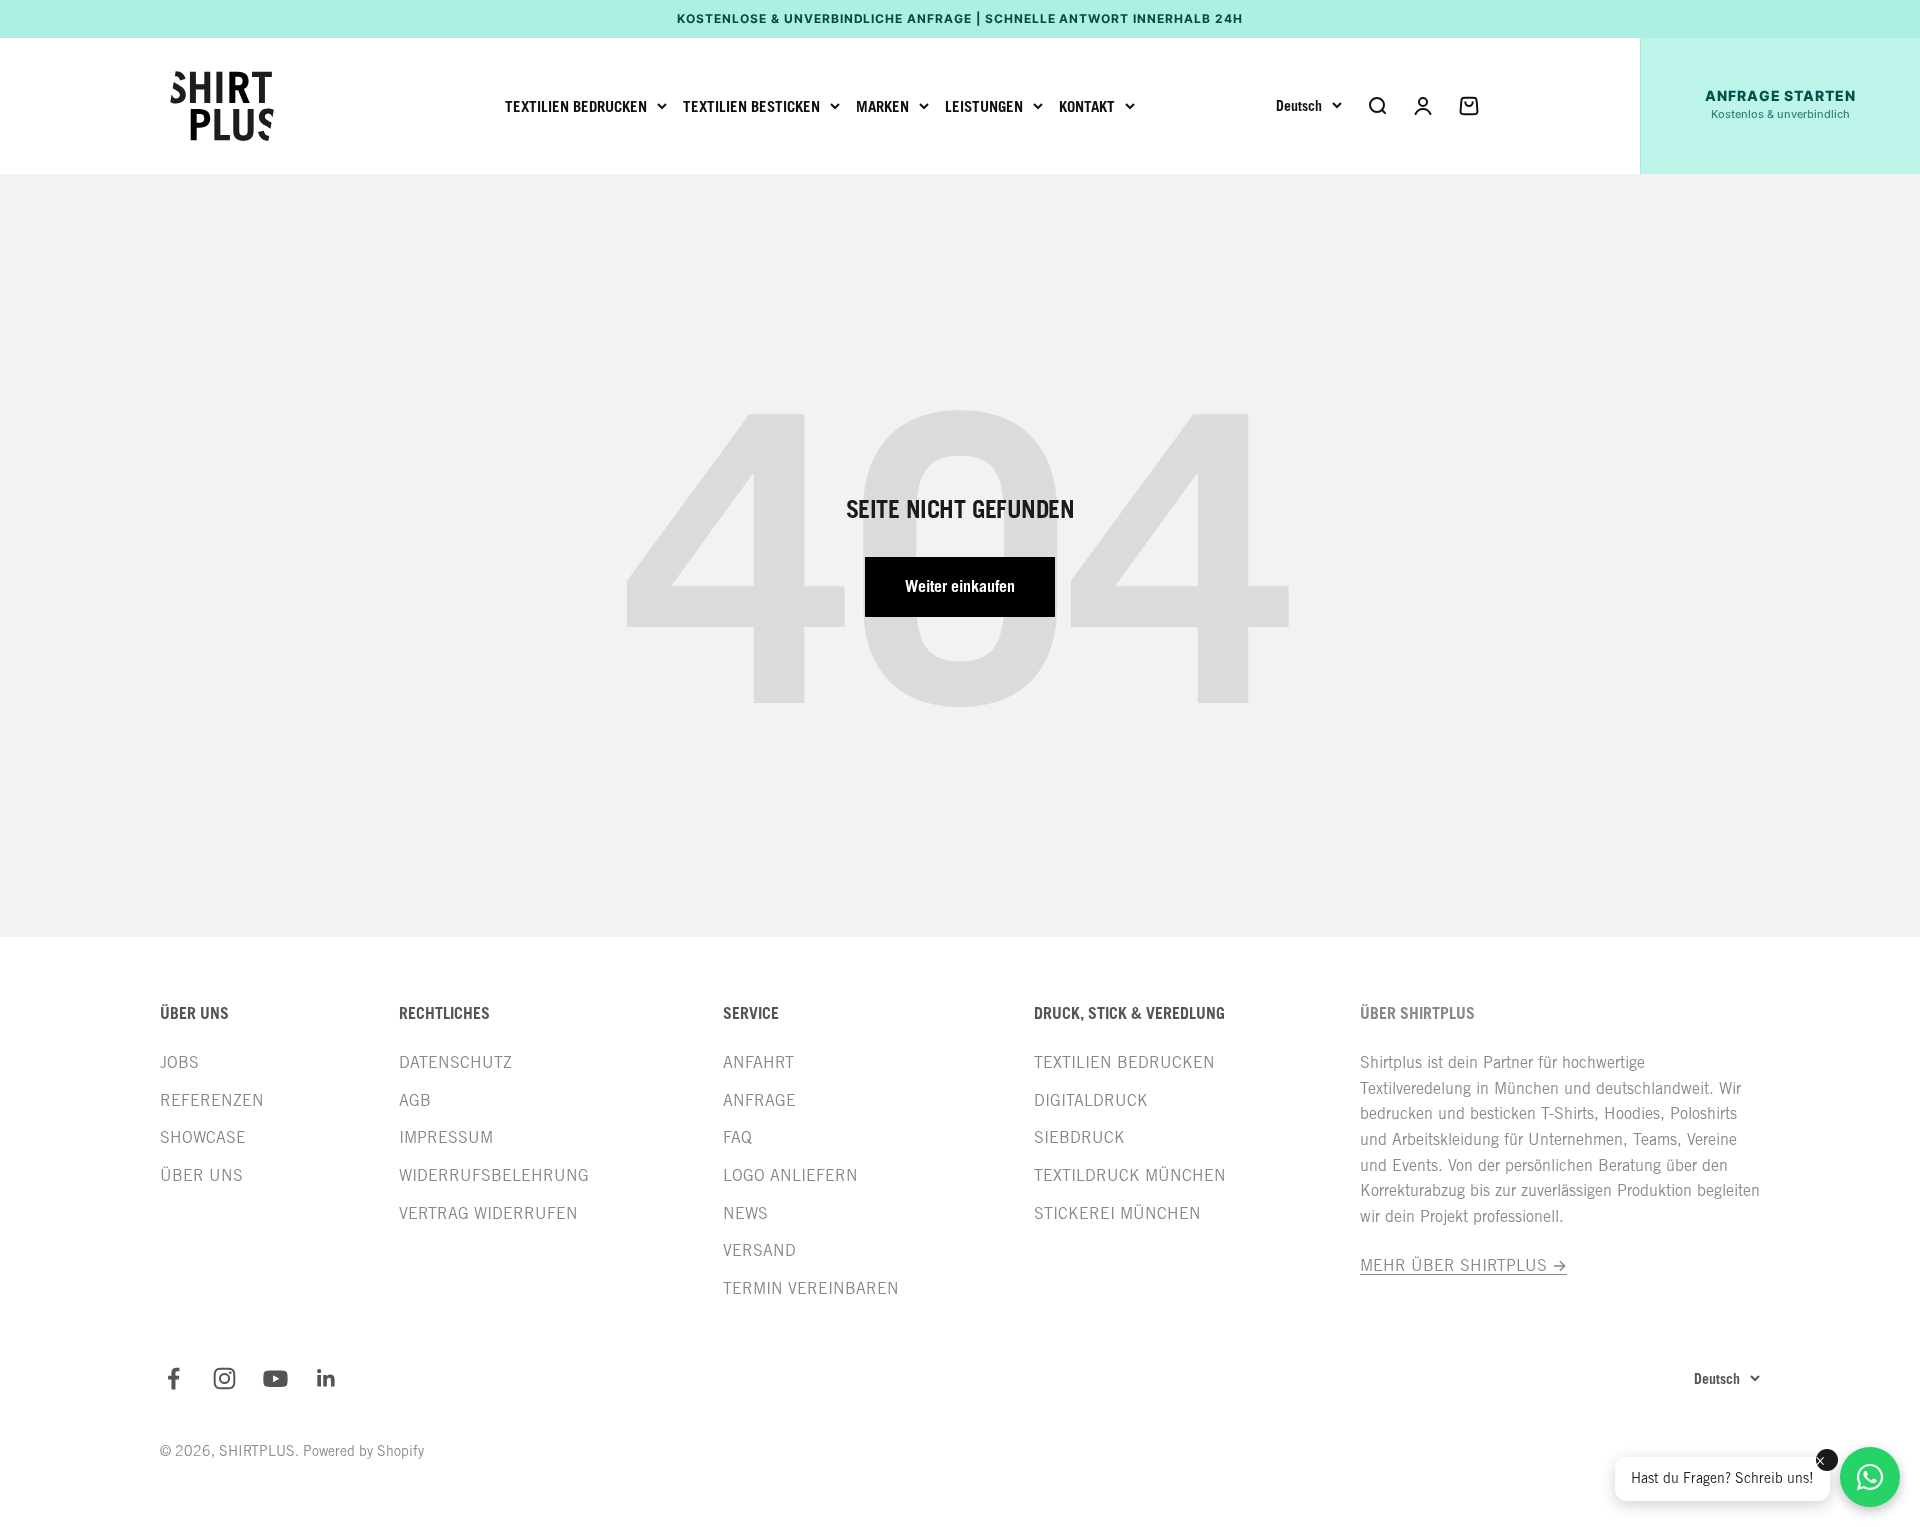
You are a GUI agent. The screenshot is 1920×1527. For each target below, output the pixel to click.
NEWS (745, 1213)
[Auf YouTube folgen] (275, 1378)
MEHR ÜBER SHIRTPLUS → (1463, 1265)
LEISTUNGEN (984, 106)
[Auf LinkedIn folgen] (326, 1378)
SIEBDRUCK (1079, 1137)
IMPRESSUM (446, 1137)
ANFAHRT (758, 1062)
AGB (415, 1100)
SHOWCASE (203, 1137)
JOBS (179, 1062)
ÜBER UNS (201, 1175)
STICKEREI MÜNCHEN (1117, 1213)
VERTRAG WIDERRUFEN (488, 1213)
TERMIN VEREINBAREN (811, 1288)
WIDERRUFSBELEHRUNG (494, 1175)
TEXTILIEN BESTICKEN (751, 106)
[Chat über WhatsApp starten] (1870, 1477)
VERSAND (759, 1250)
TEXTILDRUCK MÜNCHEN (1130, 1175)
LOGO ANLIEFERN (790, 1175)
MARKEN (882, 106)
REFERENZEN (212, 1100)
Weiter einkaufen (960, 586)
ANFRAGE (759, 1100)
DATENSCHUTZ (455, 1062)
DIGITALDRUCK (1091, 1100)
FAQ (737, 1137)
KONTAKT (1087, 106)
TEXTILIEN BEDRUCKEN (576, 106)
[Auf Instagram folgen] (224, 1378)
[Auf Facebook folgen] (173, 1378)
